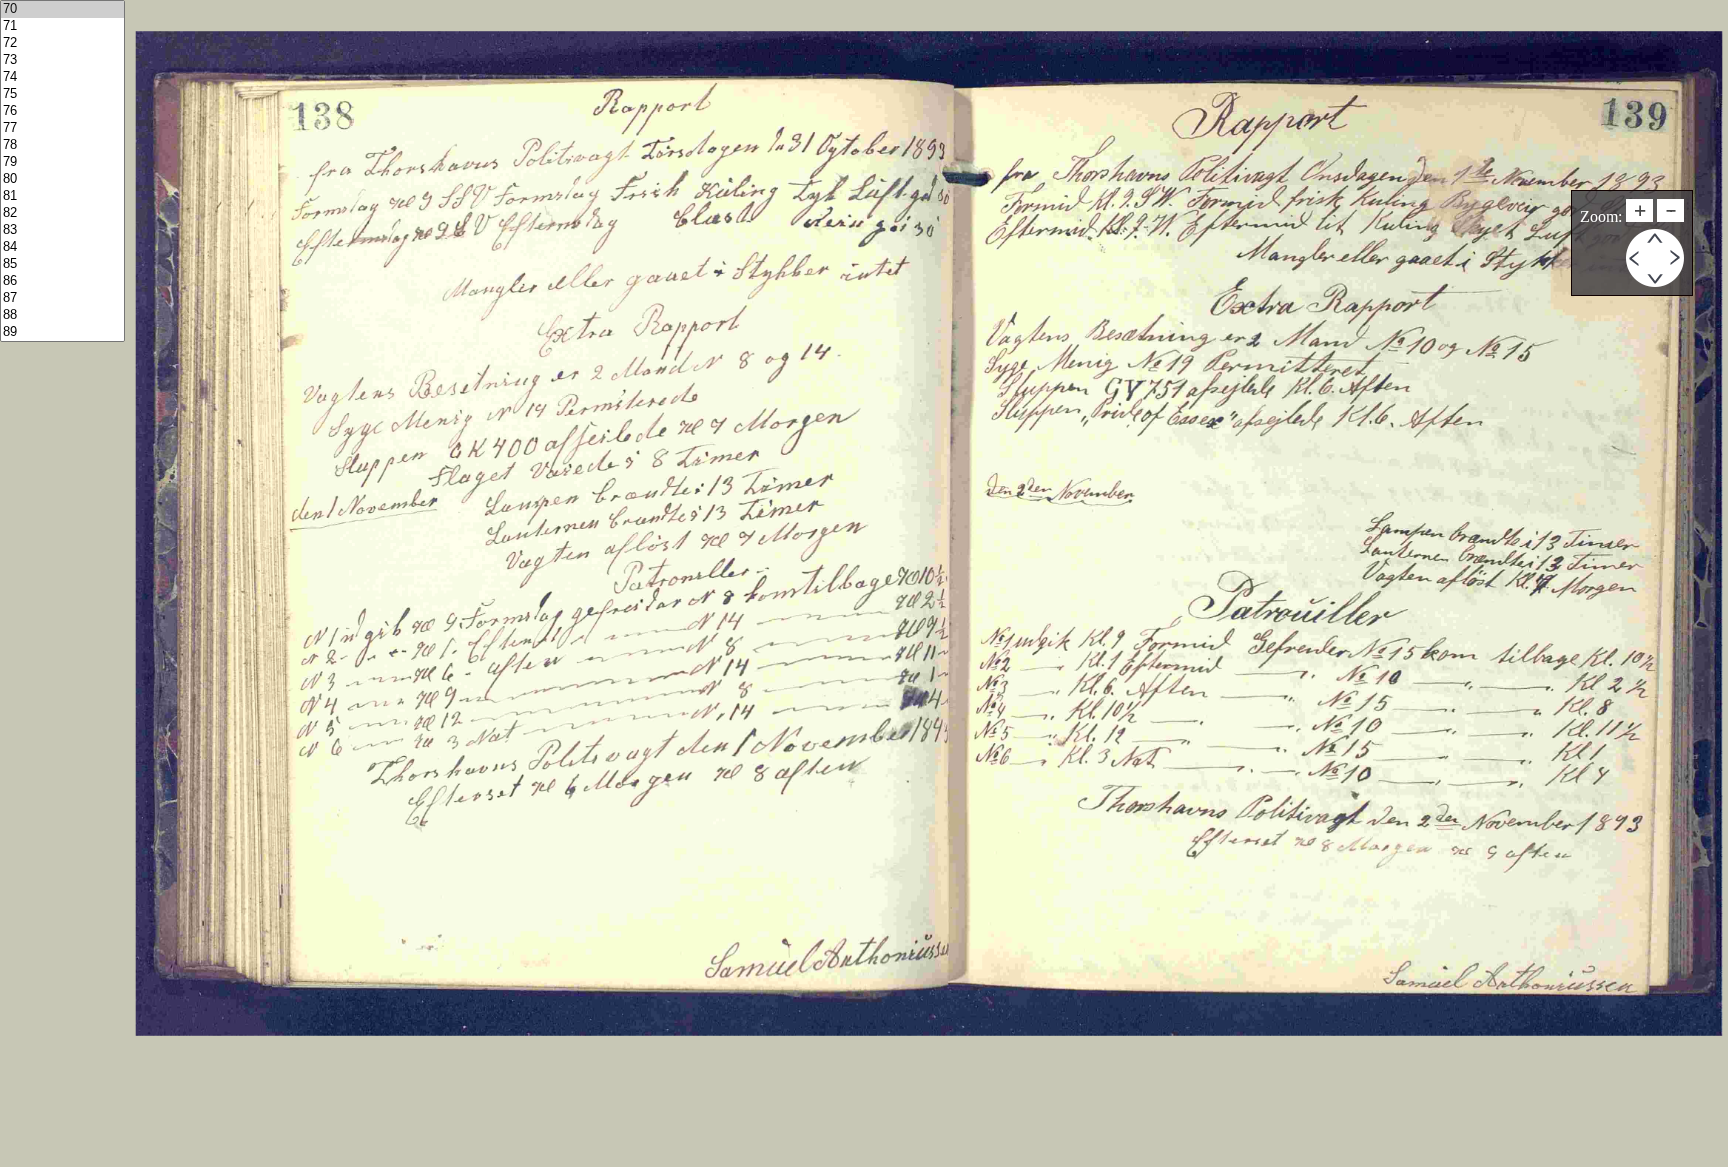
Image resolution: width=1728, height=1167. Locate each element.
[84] (62, 247)
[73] (62, 60)
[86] (62, 281)
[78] (62, 145)
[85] (62, 264)
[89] (62, 332)
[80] (62, 179)
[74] (62, 77)
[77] (62, 128)
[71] (62, 26)
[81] (62, 196)
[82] (62, 213)
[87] (62, 298)
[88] (62, 315)
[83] (62, 230)
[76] (62, 111)
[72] (62, 43)
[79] (62, 162)
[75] (62, 94)
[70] (62, 9)
